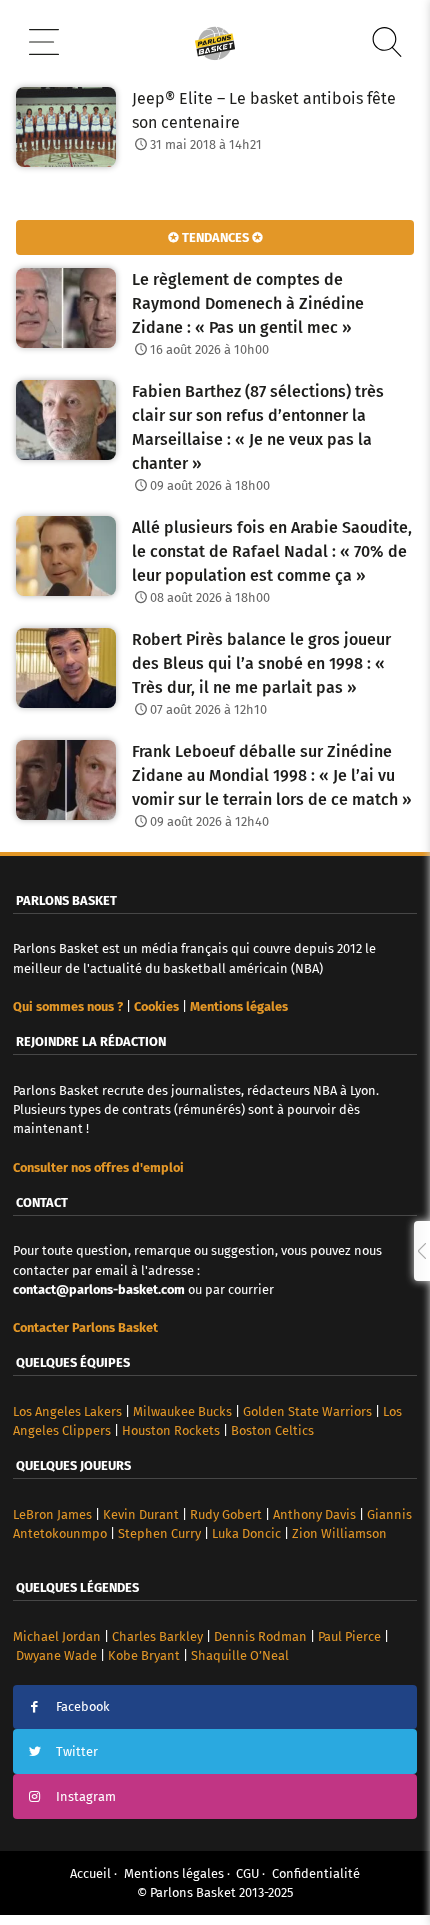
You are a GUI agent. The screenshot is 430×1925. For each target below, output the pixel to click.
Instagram (86, 1796)
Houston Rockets (171, 1430)
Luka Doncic (246, 1533)
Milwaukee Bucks (182, 1411)
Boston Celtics (272, 1430)
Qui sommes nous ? (68, 1006)
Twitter (77, 1751)
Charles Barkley (157, 1636)
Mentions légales (174, 1873)
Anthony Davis (314, 1514)
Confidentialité (316, 1873)
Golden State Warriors (307, 1411)
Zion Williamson (339, 1533)
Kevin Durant (141, 1514)
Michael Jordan (57, 1636)
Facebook (83, 1706)
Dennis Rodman (260, 1636)
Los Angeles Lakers (67, 1411)
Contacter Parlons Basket (85, 1327)
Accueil (90, 1873)
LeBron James (52, 1514)
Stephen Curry (159, 1533)
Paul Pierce (349, 1636)
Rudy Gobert (226, 1514)
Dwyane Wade (56, 1655)
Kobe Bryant (144, 1655)
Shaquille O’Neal (240, 1655)
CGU (247, 1873)
